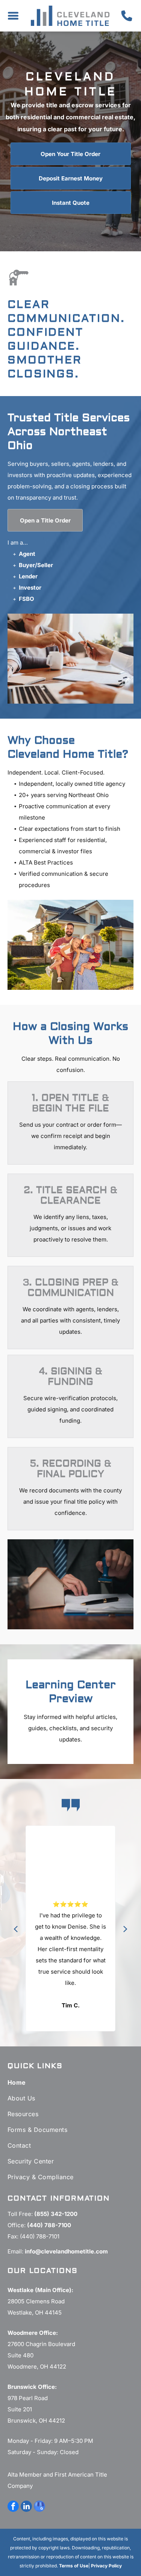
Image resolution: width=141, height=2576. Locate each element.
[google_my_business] (39, 2507)
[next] (125, 1929)
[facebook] (13, 2507)
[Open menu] (13, 16)
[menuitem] (70, 2082)
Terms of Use (74, 2566)
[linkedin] (26, 2507)
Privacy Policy (106, 2566)
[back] (16, 1929)
